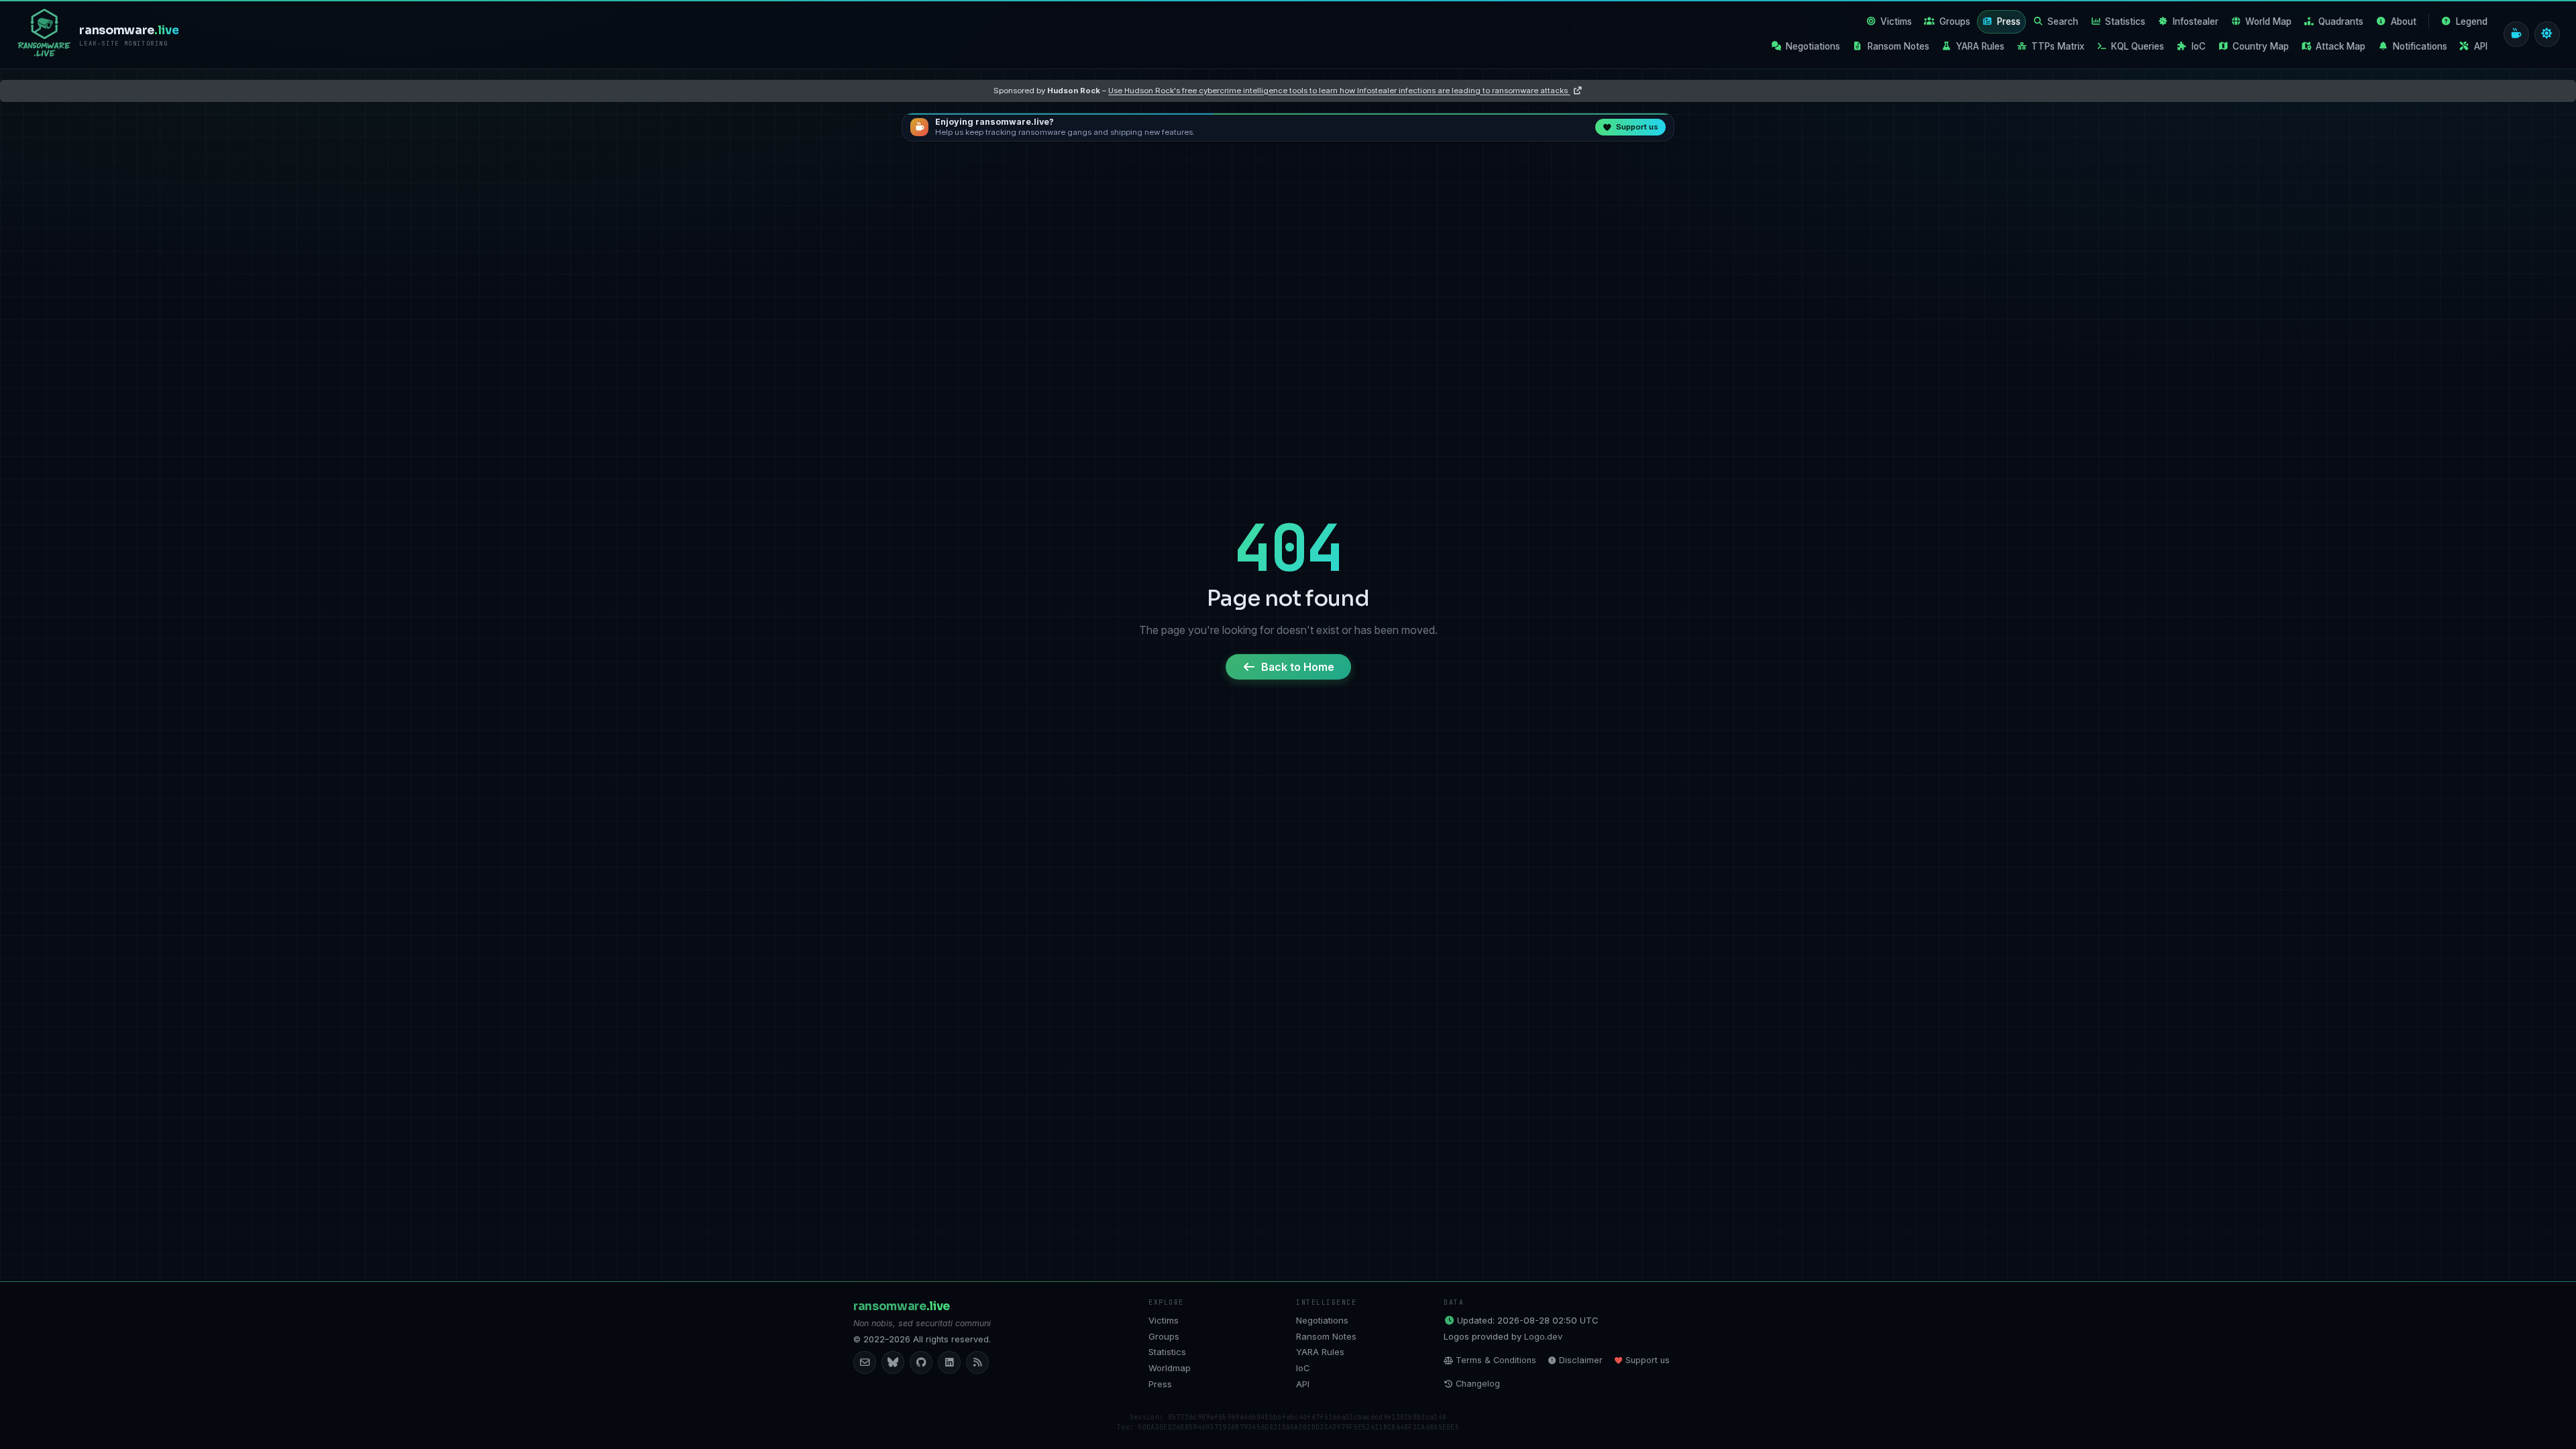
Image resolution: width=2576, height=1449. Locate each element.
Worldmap (1170, 1368)
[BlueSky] (893, 1362)
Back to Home (1298, 667)
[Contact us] (865, 1362)
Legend (2472, 21)
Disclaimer (1581, 1360)
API (2481, 46)
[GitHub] (921, 1362)
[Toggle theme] (2547, 34)
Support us (1648, 1360)
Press (2009, 21)
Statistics (2125, 21)
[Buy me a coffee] (2516, 34)
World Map (2268, 21)
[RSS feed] (977, 1362)
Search (2063, 21)
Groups (1955, 21)
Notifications (2420, 46)
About (2404, 21)
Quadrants (2341, 21)
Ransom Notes (1898, 46)
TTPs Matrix (2058, 46)
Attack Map (2341, 46)
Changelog (1478, 1384)
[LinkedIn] (949, 1362)
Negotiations (1813, 46)
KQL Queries (2138, 46)
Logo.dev (1543, 1336)
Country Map (2261, 46)
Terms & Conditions (1496, 1360)
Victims (1896, 21)
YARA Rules (1980, 46)
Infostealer (2196, 21)
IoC (2199, 46)
